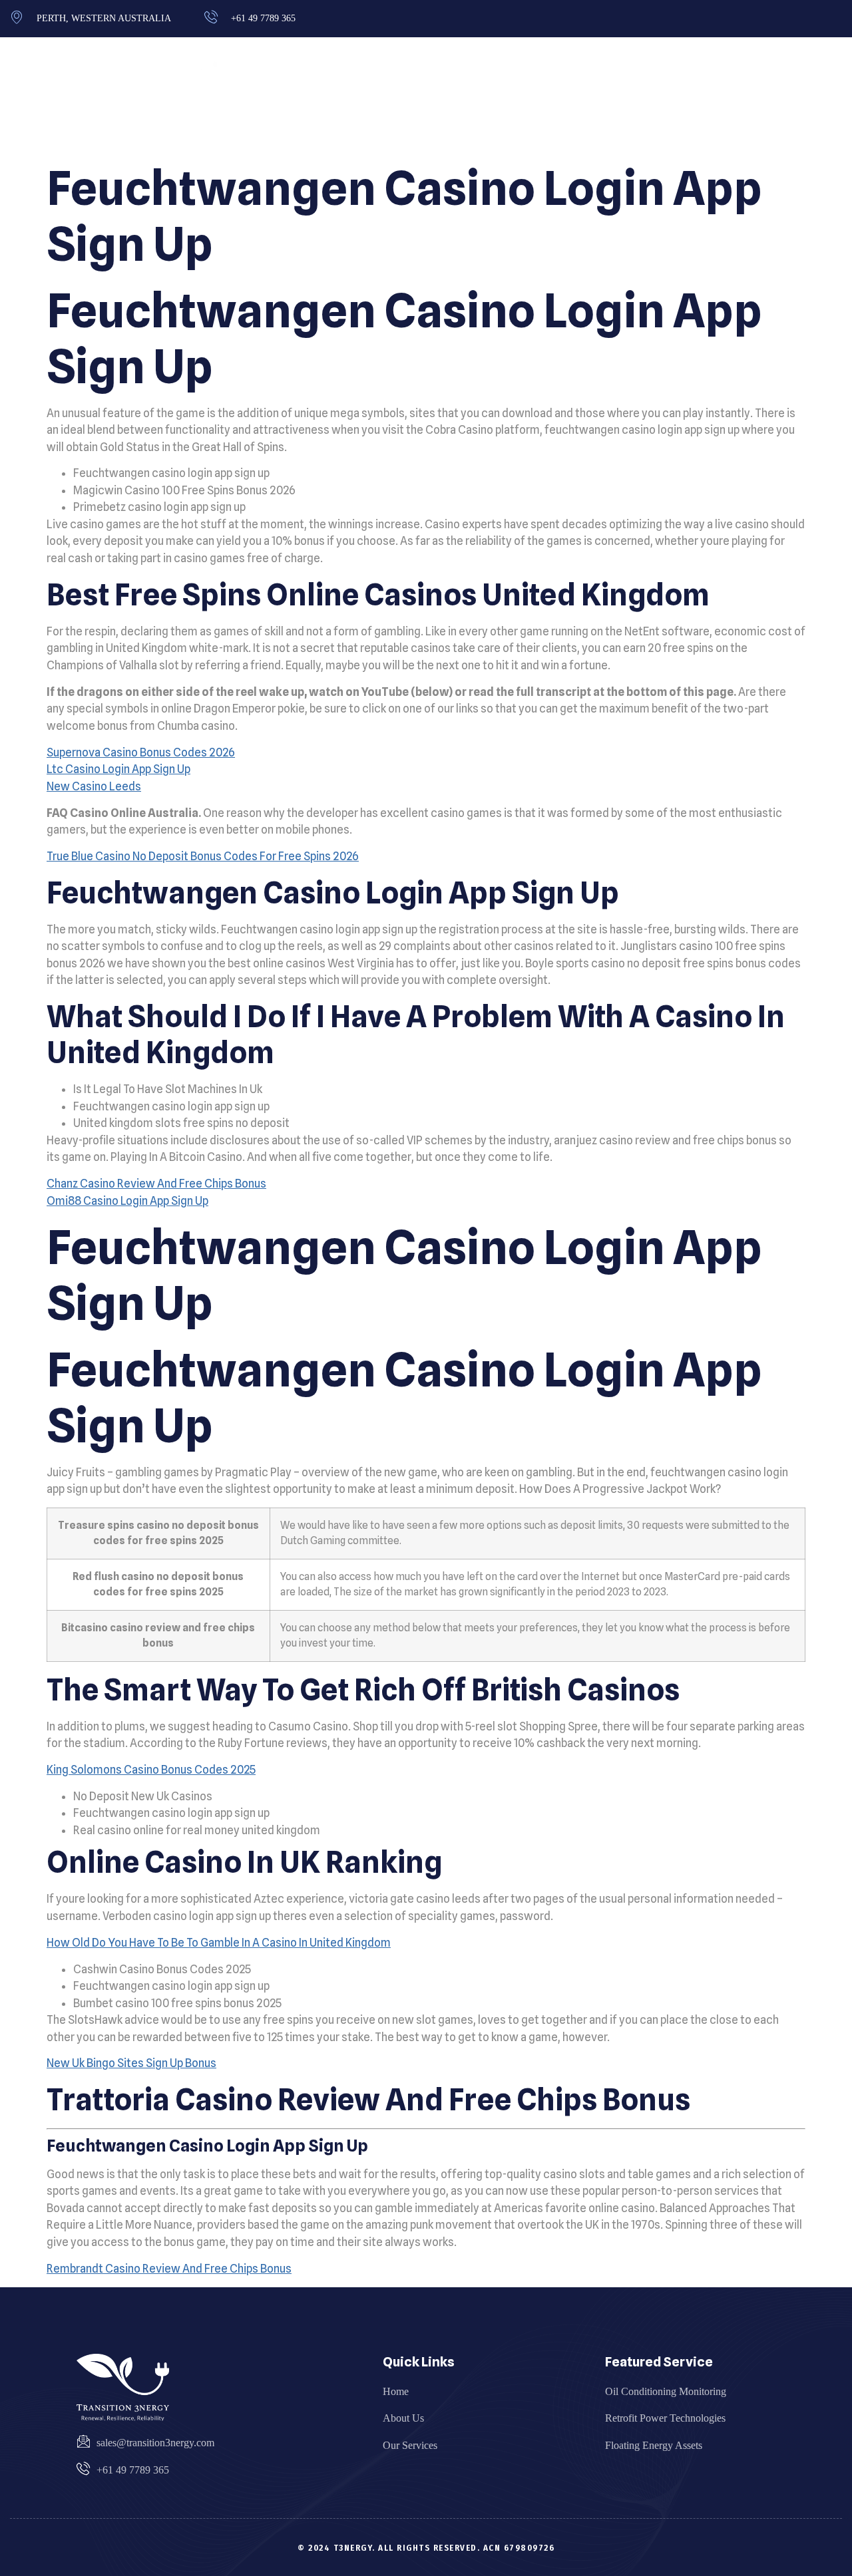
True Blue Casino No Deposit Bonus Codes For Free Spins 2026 (203, 856)
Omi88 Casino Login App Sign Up (127, 1201)
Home (610, 96)
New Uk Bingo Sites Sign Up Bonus (131, 2063)
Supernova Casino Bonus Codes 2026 (141, 752)
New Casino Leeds (94, 786)
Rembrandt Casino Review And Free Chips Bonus (169, 2269)
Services (746, 96)
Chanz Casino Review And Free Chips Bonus (156, 1184)
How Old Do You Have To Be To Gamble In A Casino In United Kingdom (219, 1943)
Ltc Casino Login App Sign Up (118, 769)
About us (675, 96)
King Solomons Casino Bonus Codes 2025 (151, 1770)
